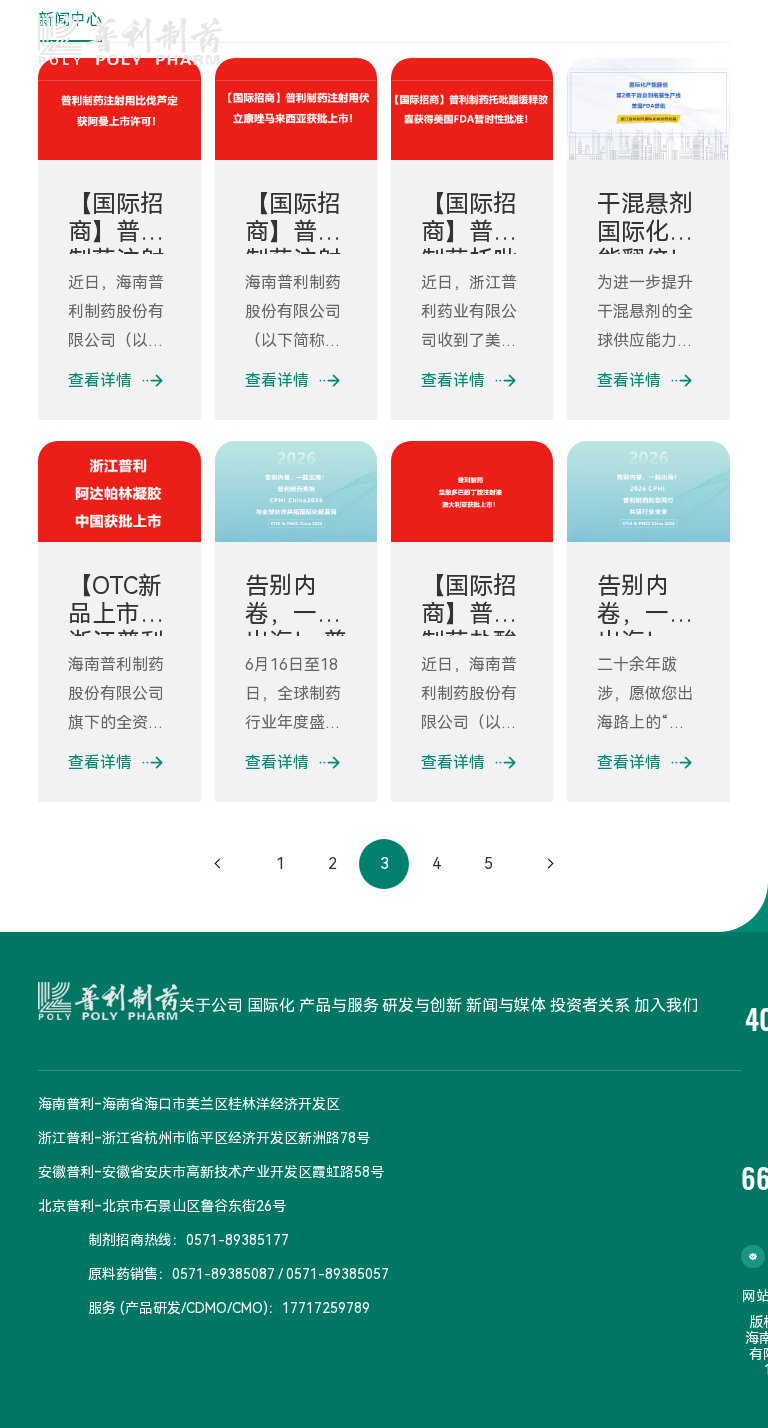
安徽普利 (66, 1172)
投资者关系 (590, 1005)
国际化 (271, 1005)
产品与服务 (339, 1005)
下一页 (550, 864)
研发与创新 (422, 1005)
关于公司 (211, 1005)
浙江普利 (66, 1138)
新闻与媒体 (506, 1005)
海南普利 (66, 1104)
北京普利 (66, 1206)
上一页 (218, 864)
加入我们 (666, 1005)
